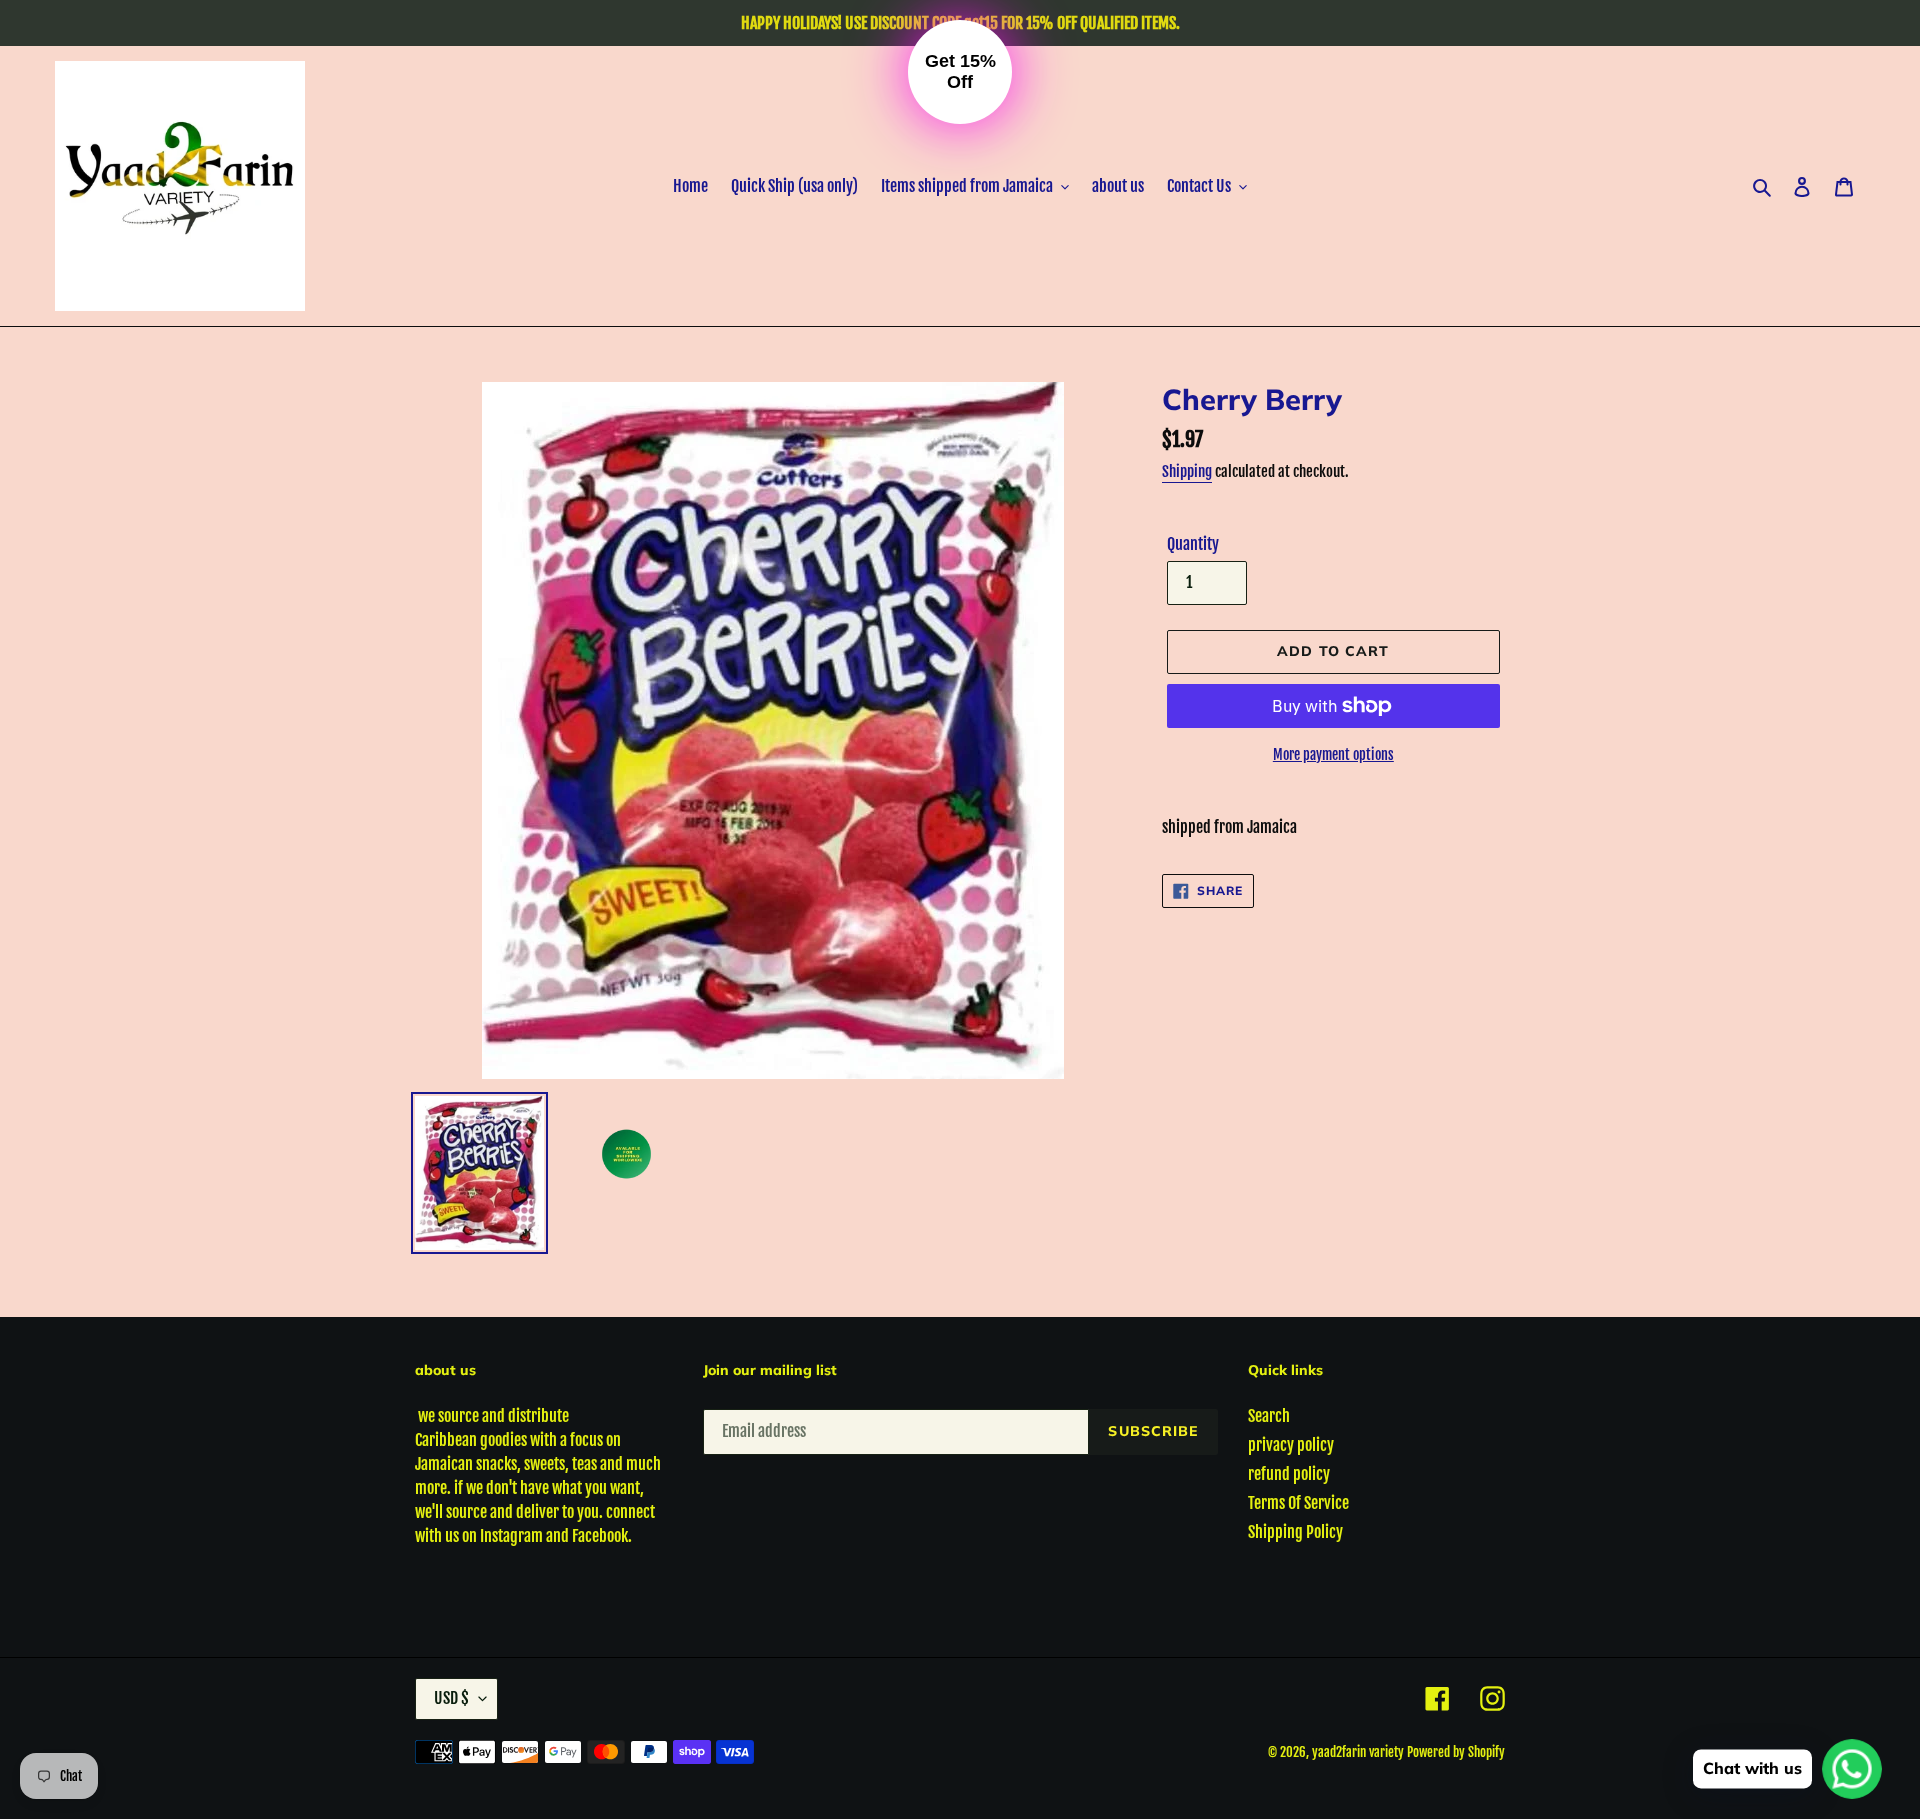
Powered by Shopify (1456, 1752)
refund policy (1289, 1474)
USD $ (451, 1698)
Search (1269, 1416)
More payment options (1333, 754)
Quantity (1193, 544)
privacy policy (1291, 1445)
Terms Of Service (1298, 1503)
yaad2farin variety (1358, 1752)
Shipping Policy (1295, 1532)
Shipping (1187, 471)
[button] (960, 72)
